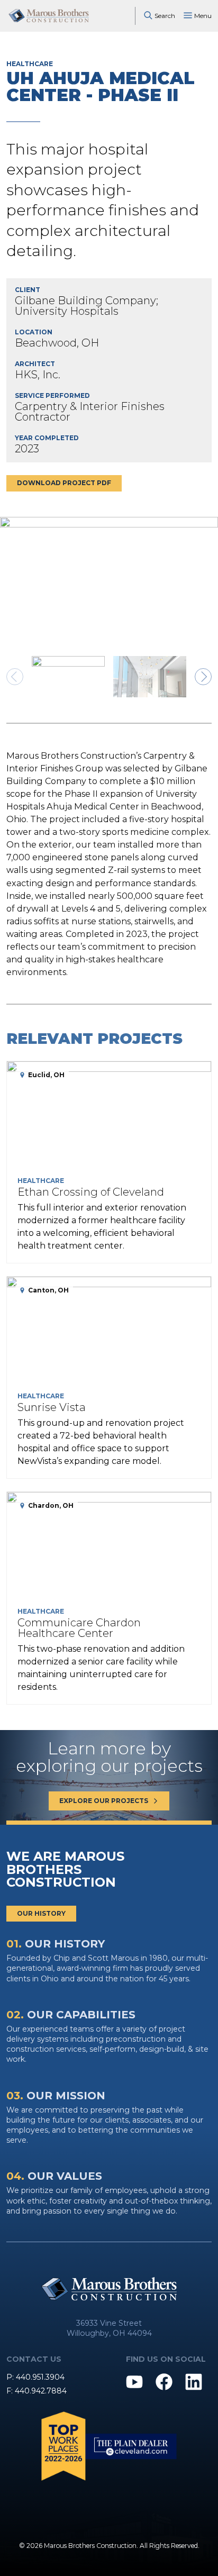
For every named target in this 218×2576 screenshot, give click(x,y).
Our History (41, 1913)
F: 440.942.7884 (37, 2391)
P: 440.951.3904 (35, 2377)
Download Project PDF (64, 483)
